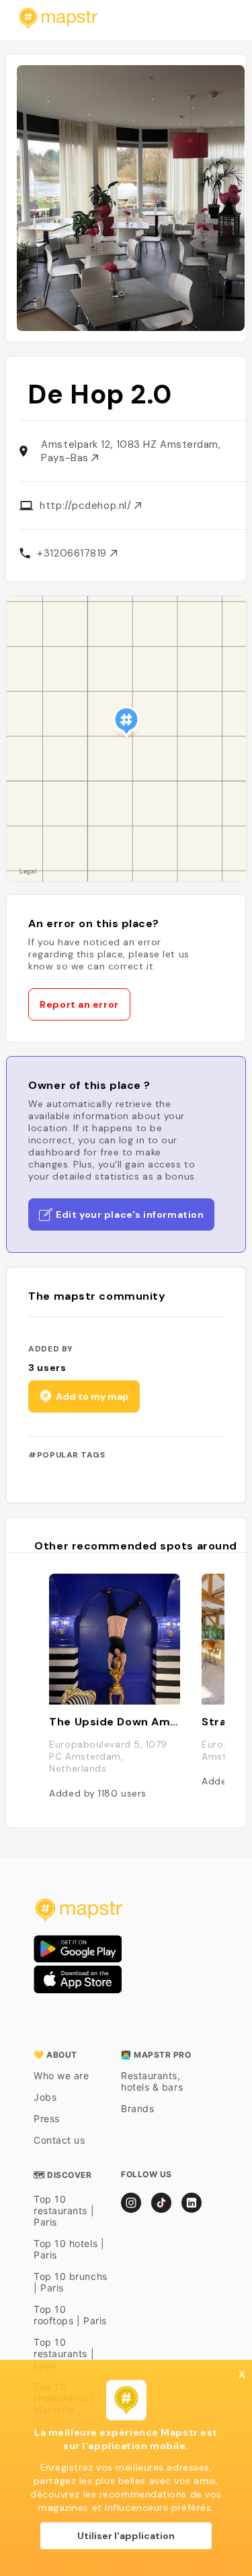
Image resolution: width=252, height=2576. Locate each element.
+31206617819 (73, 553)
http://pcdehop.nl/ (87, 506)
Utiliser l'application (126, 2536)
